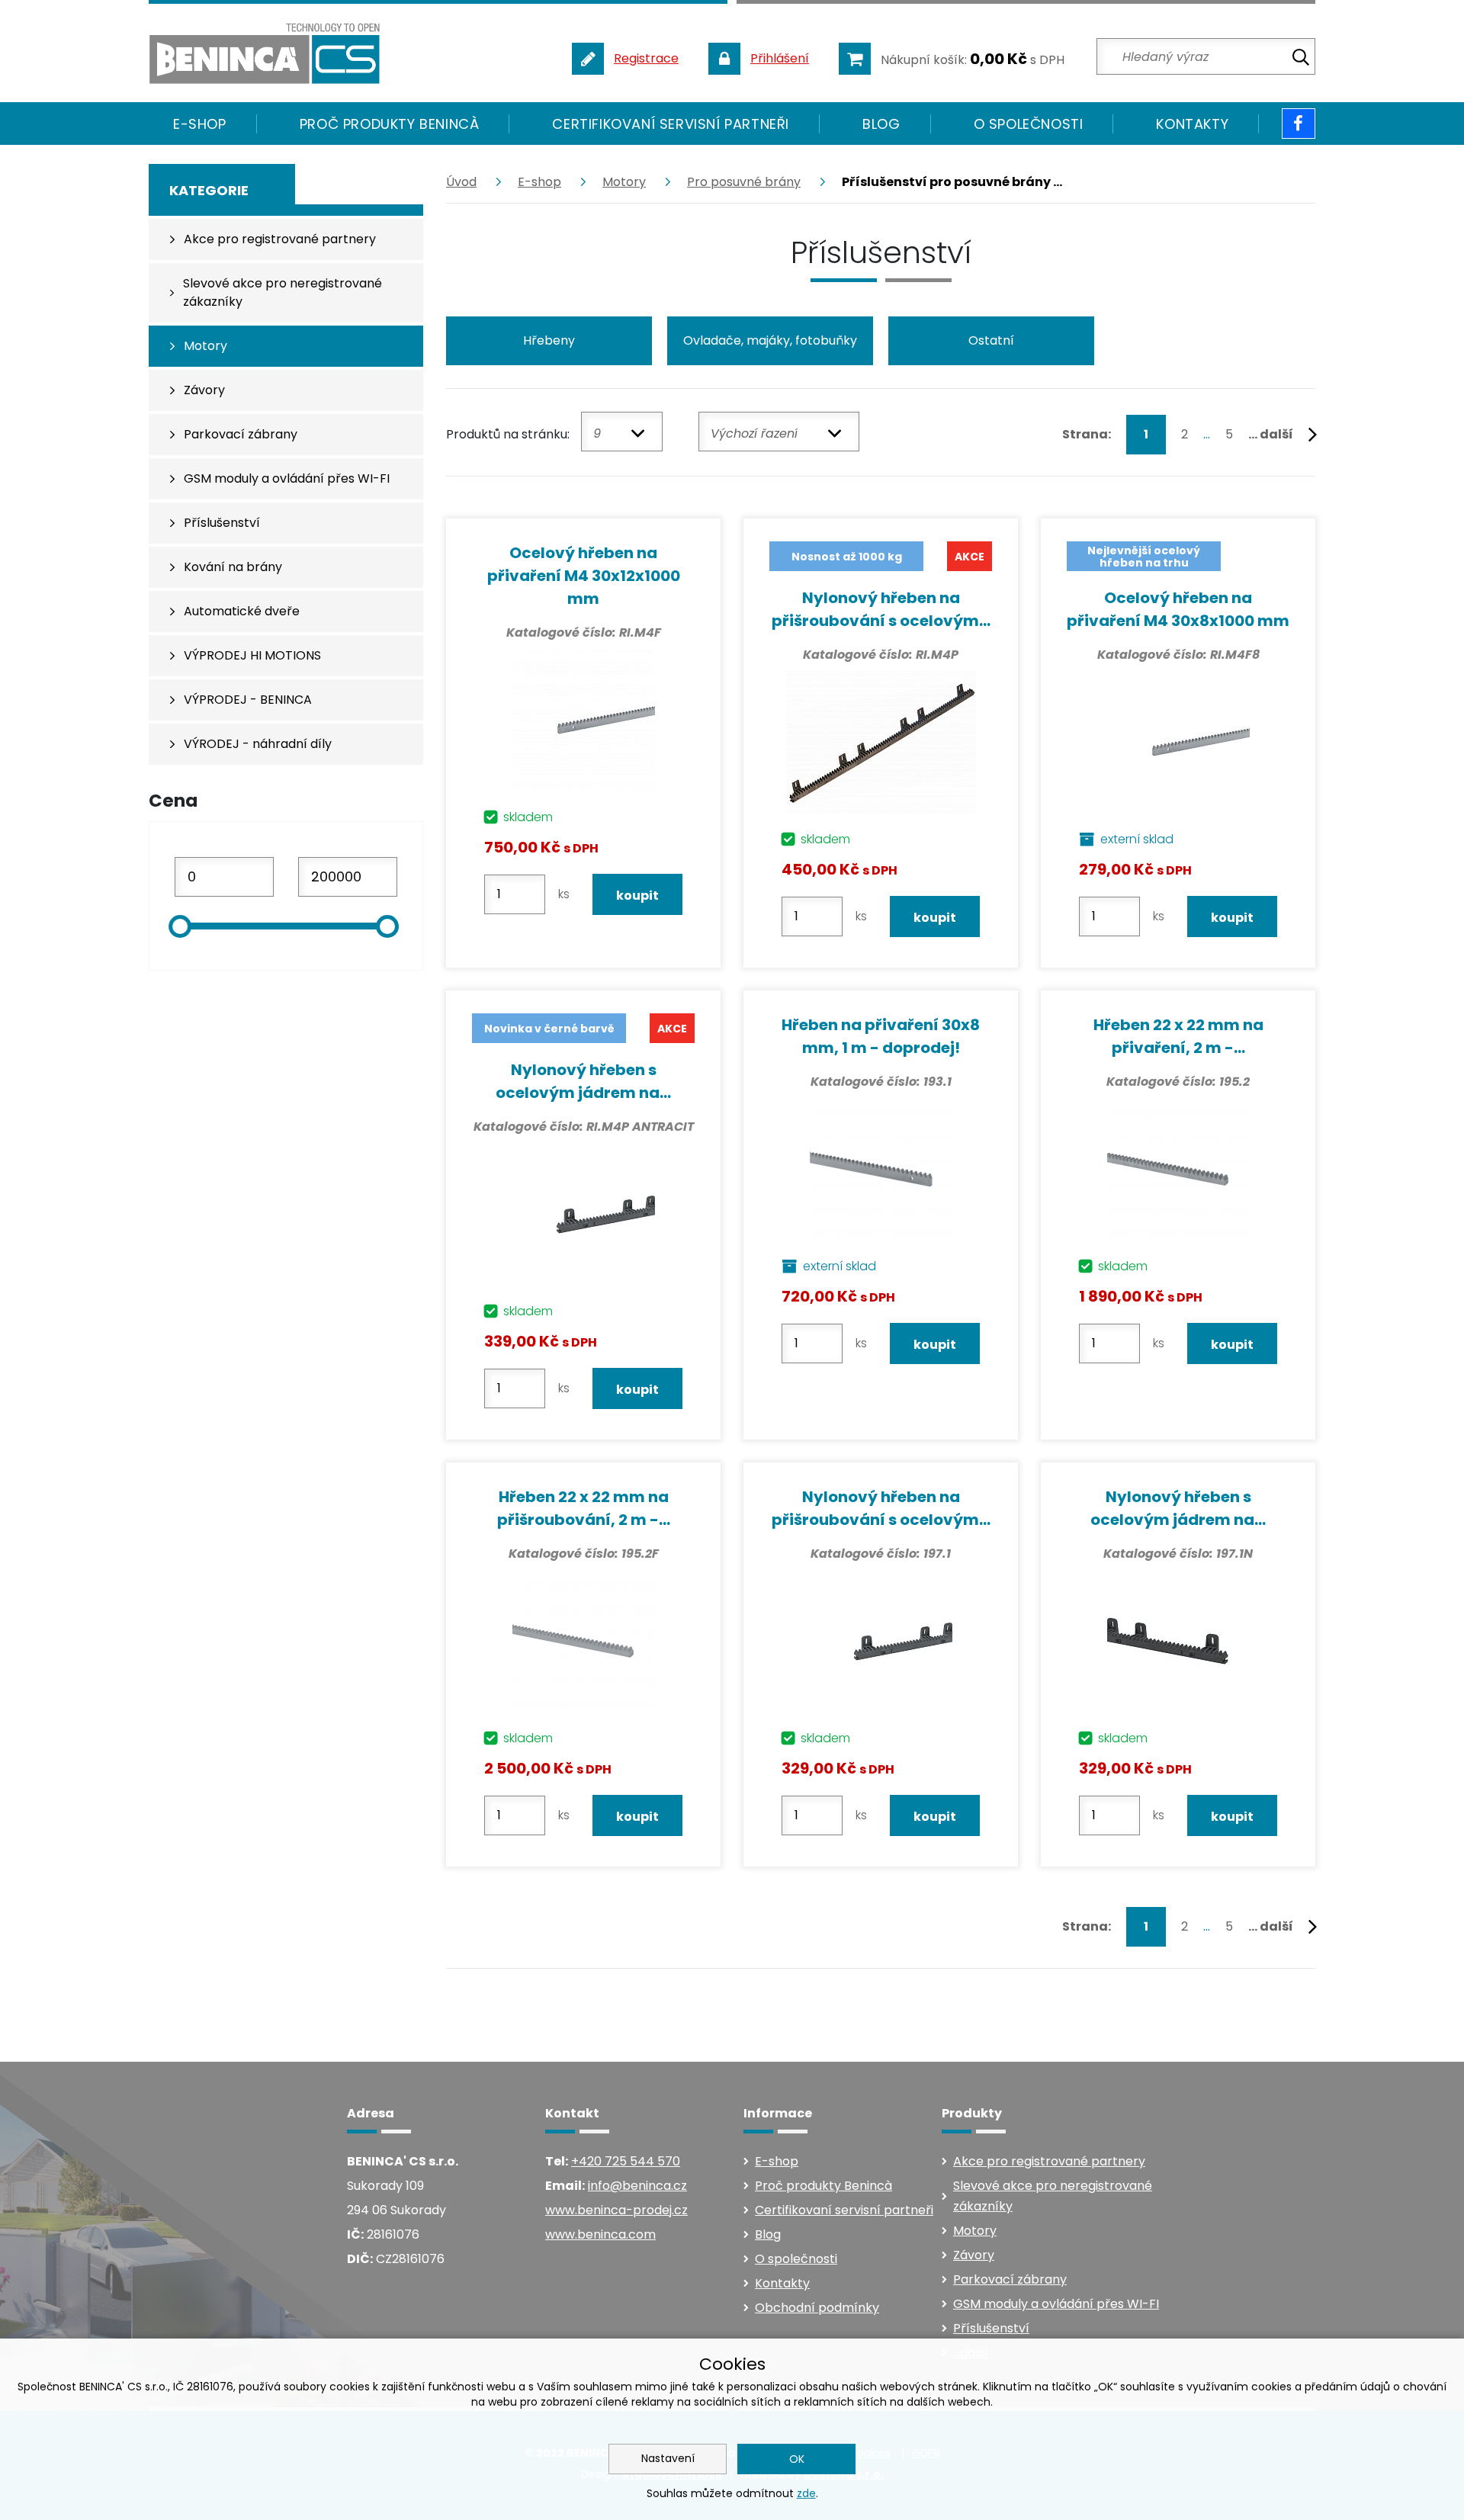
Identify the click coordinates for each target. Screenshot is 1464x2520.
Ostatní (991, 340)
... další (1272, 434)
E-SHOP (200, 124)
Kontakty (1192, 124)
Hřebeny (549, 340)
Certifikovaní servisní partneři (671, 124)
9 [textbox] (597, 433)
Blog (881, 124)
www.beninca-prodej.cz (616, 2210)
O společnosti (1029, 124)
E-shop (539, 182)
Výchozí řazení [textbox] (754, 433)
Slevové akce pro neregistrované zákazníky (1053, 2196)
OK (797, 2459)
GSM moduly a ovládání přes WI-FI (1056, 2304)
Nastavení (668, 2458)
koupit (637, 896)
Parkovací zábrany (1010, 2279)
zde (806, 2493)
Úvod (461, 182)
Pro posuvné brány (744, 182)
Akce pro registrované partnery (1049, 2161)
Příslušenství (991, 2328)
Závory (974, 2255)
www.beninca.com (600, 2234)
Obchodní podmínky (817, 2308)
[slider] (180, 926)
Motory (624, 182)
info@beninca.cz (637, 2186)
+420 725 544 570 (626, 2161)
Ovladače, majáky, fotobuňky (770, 340)
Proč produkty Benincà (390, 124)
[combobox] (622, 432)
